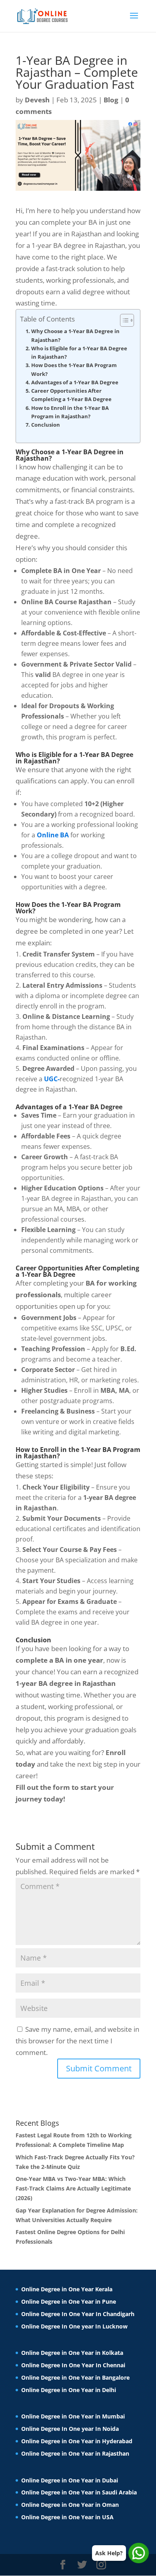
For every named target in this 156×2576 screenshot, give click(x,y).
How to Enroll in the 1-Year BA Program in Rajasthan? (70, 412)
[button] (123, 320)
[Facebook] (63, 2565)
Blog (111, 100)
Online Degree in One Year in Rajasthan (75, 2453)
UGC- (52, 1079)
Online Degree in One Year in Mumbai (73, 2416)
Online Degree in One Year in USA (67, 2517)
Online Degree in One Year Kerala (67, 2289)
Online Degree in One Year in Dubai (70, 2480)
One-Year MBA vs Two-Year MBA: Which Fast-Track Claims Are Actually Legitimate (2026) (73, 2188)
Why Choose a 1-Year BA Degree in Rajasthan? (75, 335)
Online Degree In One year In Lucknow (74, 2326)
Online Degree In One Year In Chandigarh (78, 2314)
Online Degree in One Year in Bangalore (75, 2377)
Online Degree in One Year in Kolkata (72, 2353)
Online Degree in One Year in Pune (69, 2301)
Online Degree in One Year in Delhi (69, 2390)
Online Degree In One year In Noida (70, 2429)
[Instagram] (101, 2565)
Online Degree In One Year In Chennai (73, 2365)
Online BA (53, 835)
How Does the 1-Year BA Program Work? (74, 369)
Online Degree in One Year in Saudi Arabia (79, 2492)
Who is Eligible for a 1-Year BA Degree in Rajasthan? (79, 352)
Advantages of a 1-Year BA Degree (75, 382)
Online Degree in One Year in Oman (70, 2505)
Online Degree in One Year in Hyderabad (77, 2441)
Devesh (37, 100)
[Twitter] (82, 2565)
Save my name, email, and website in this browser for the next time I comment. (77, 2041)
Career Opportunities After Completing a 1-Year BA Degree (71, 395)
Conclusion (46, 425)
